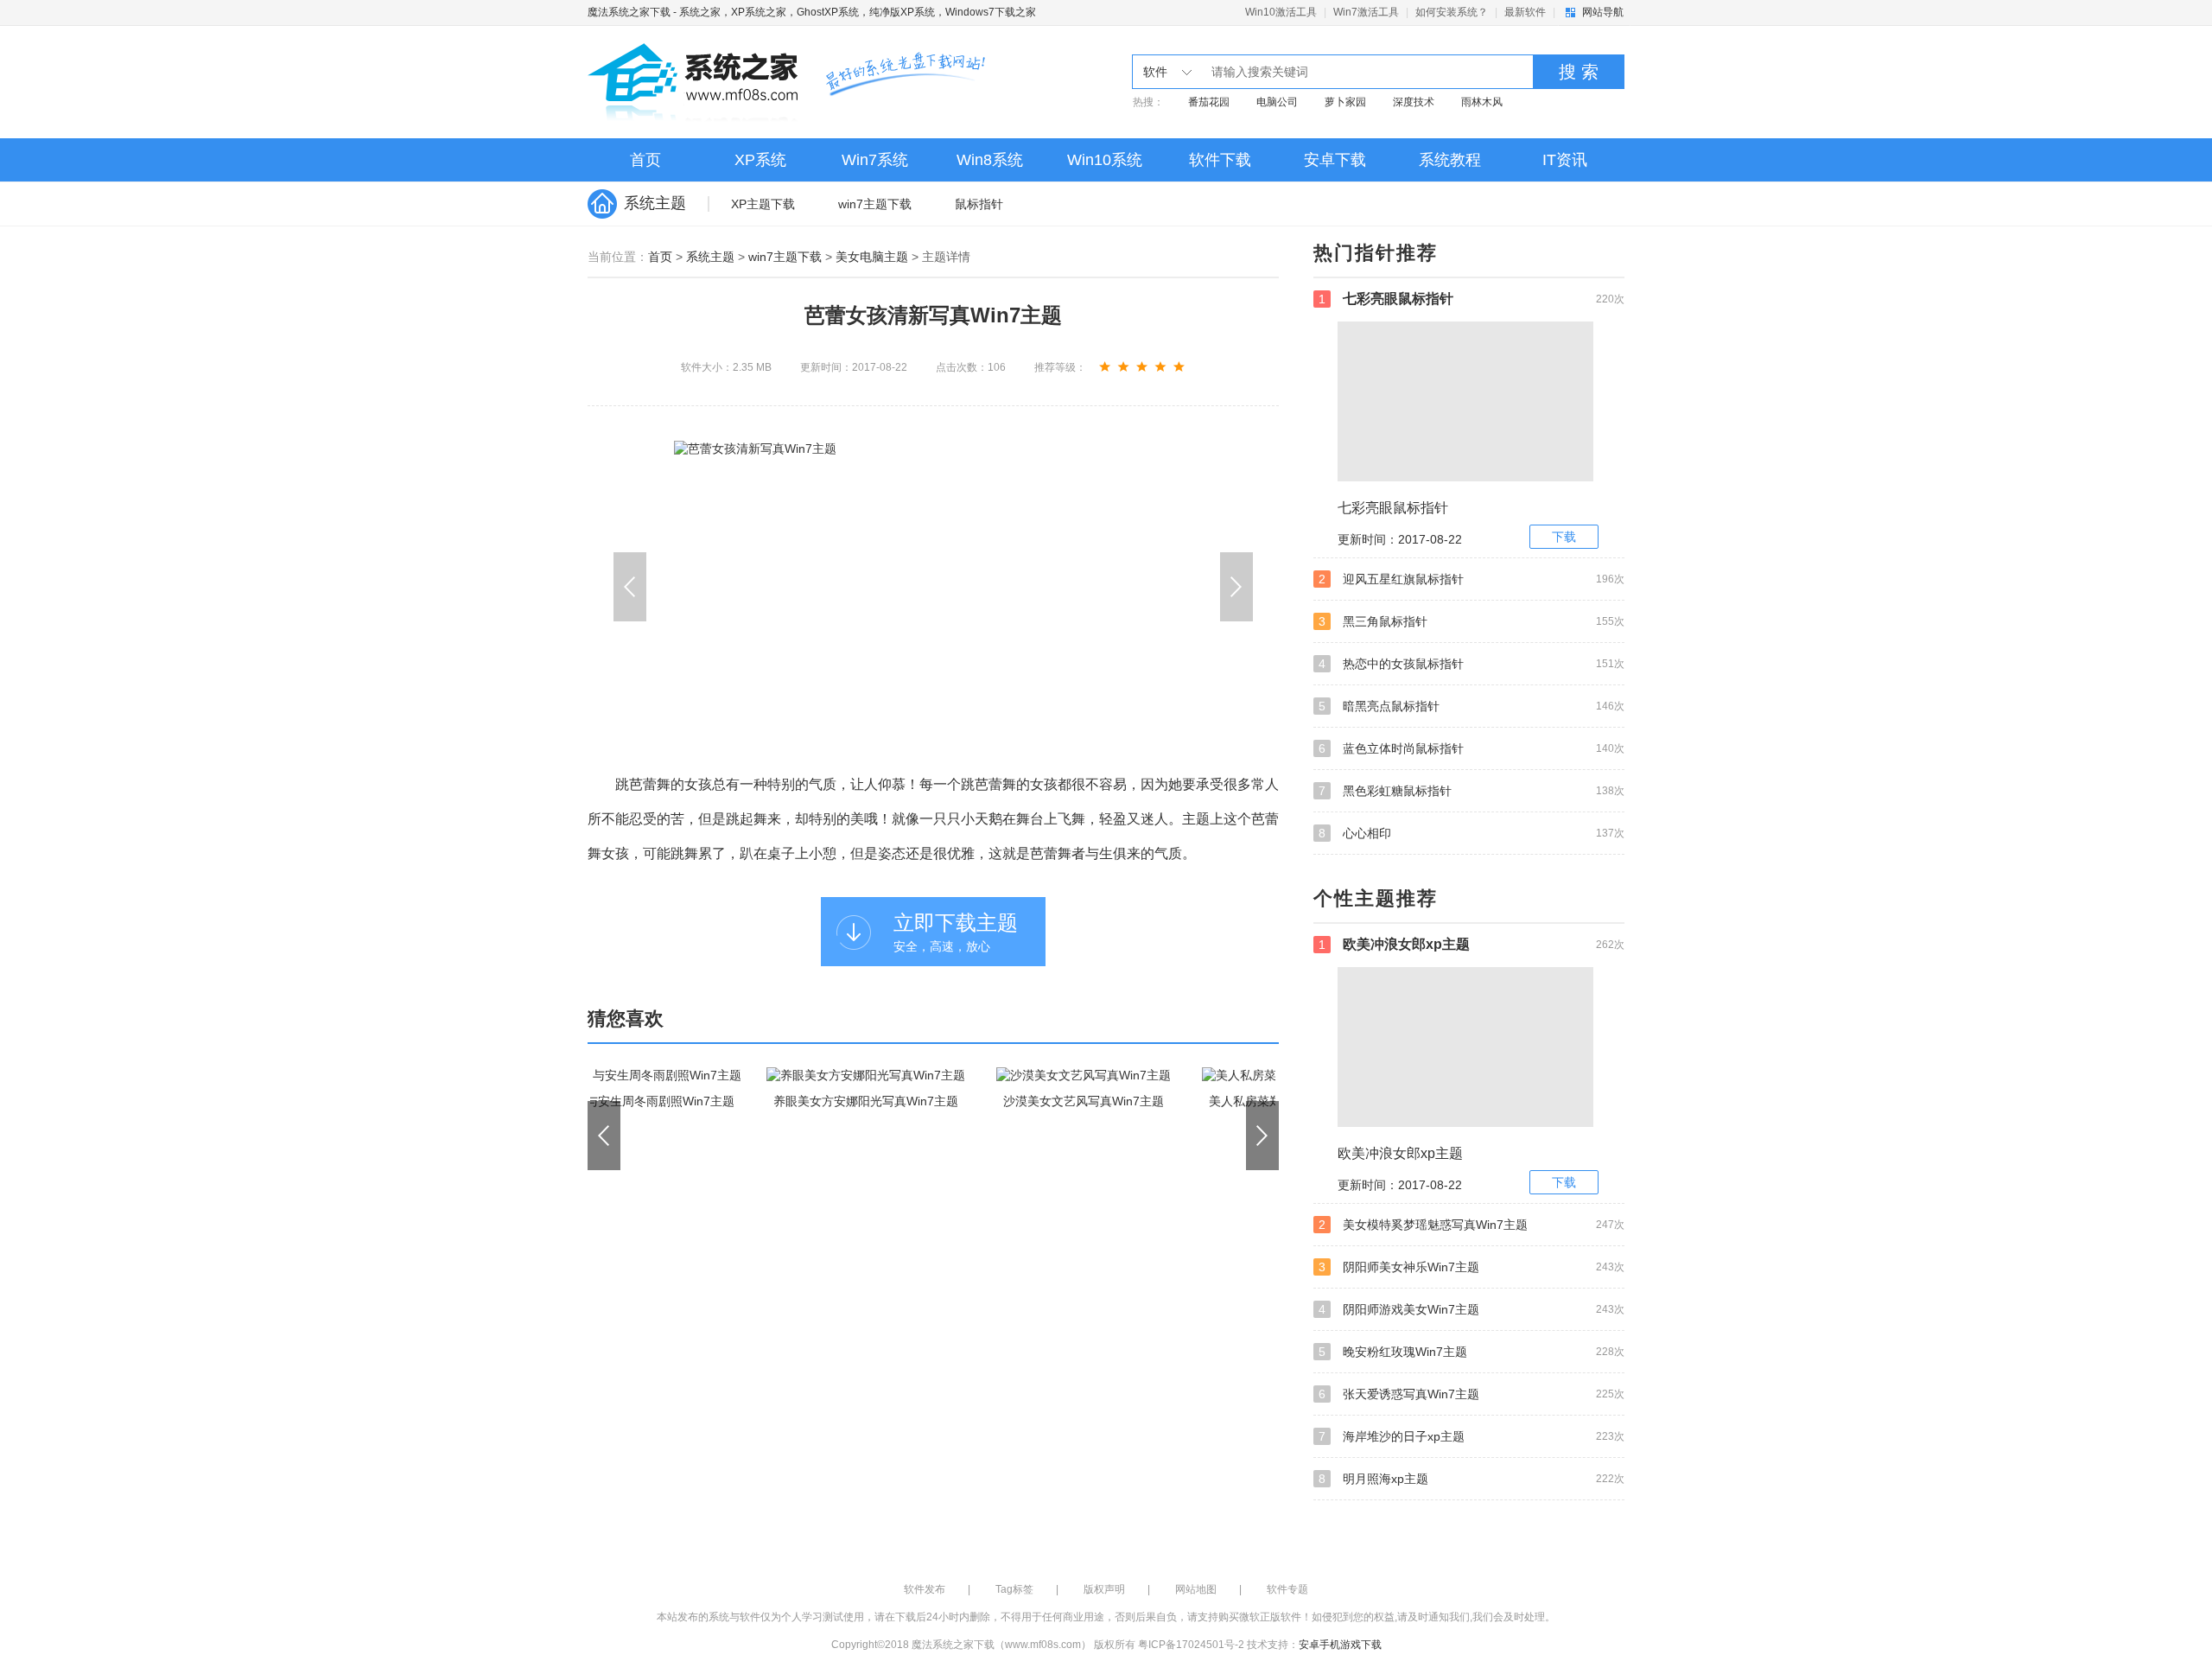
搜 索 (1579, 72)
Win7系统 (875, 160)
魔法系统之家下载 (629, 12)
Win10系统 (1105, 160)
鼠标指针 (979, 204)
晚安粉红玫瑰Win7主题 (1471, 1352)
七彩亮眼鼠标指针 (1471, 299)
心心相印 (1471, 833)
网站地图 (1196, 1589)
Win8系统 (990, 160)
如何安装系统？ (1452, 12)
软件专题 (1287, 1589)
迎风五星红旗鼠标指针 (1471, 579)
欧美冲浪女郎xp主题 (1471, 944)
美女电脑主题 (872, 257)
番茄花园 (1209, 102)
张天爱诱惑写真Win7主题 (1471, 1394)
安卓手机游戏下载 (1340, 1645)
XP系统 (760, 160)
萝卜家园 (1345, 102)
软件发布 (925, 1589)
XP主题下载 (763, 204)
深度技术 (1414, 102)
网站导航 (1603, 12)
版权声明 (1104, 1589)
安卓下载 (1335, 160)
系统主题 (710, 257)
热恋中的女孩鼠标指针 (1471, 664)
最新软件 (1525, 12)
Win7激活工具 (1366, 12)
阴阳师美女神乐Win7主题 (1471, 1267)
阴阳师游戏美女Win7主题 (1471, 1309)
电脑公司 (1277, 102)
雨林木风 (1482, 102)
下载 (1564, 537)
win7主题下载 (875, 204)
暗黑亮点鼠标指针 (1471, 706)
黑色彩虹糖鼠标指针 (1471, 791)
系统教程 (1450, 160)
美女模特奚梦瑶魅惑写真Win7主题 (1471, 1225)
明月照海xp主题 (1471, 1479)
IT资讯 (1565, 160)
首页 (645, 160)
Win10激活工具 (1281, 12)
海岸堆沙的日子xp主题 (1471, 1436)
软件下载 (1220, 160)
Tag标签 (1014, 1589)
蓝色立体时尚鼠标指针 (1471, 748)
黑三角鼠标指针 (1471, 621)
